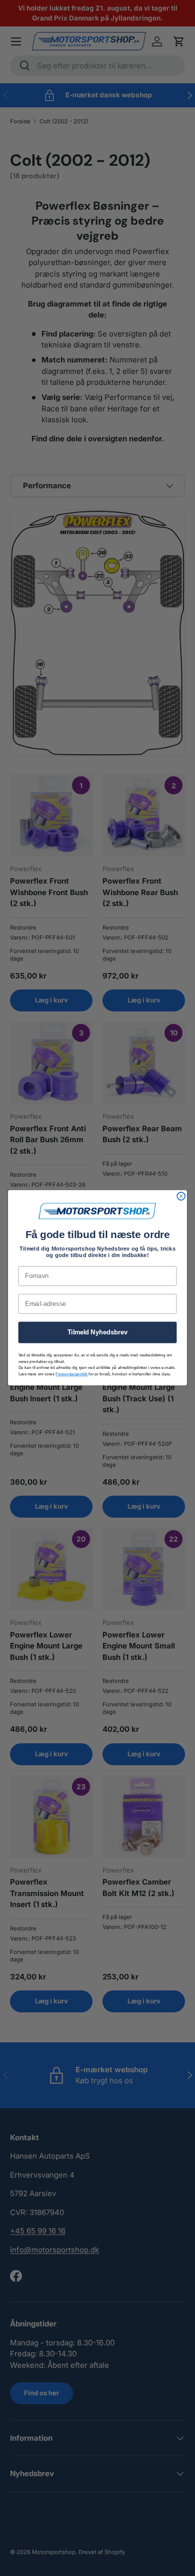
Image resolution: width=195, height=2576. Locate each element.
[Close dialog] (181, 1197)
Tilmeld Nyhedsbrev (98, 1332)
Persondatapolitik (71, 1374)
